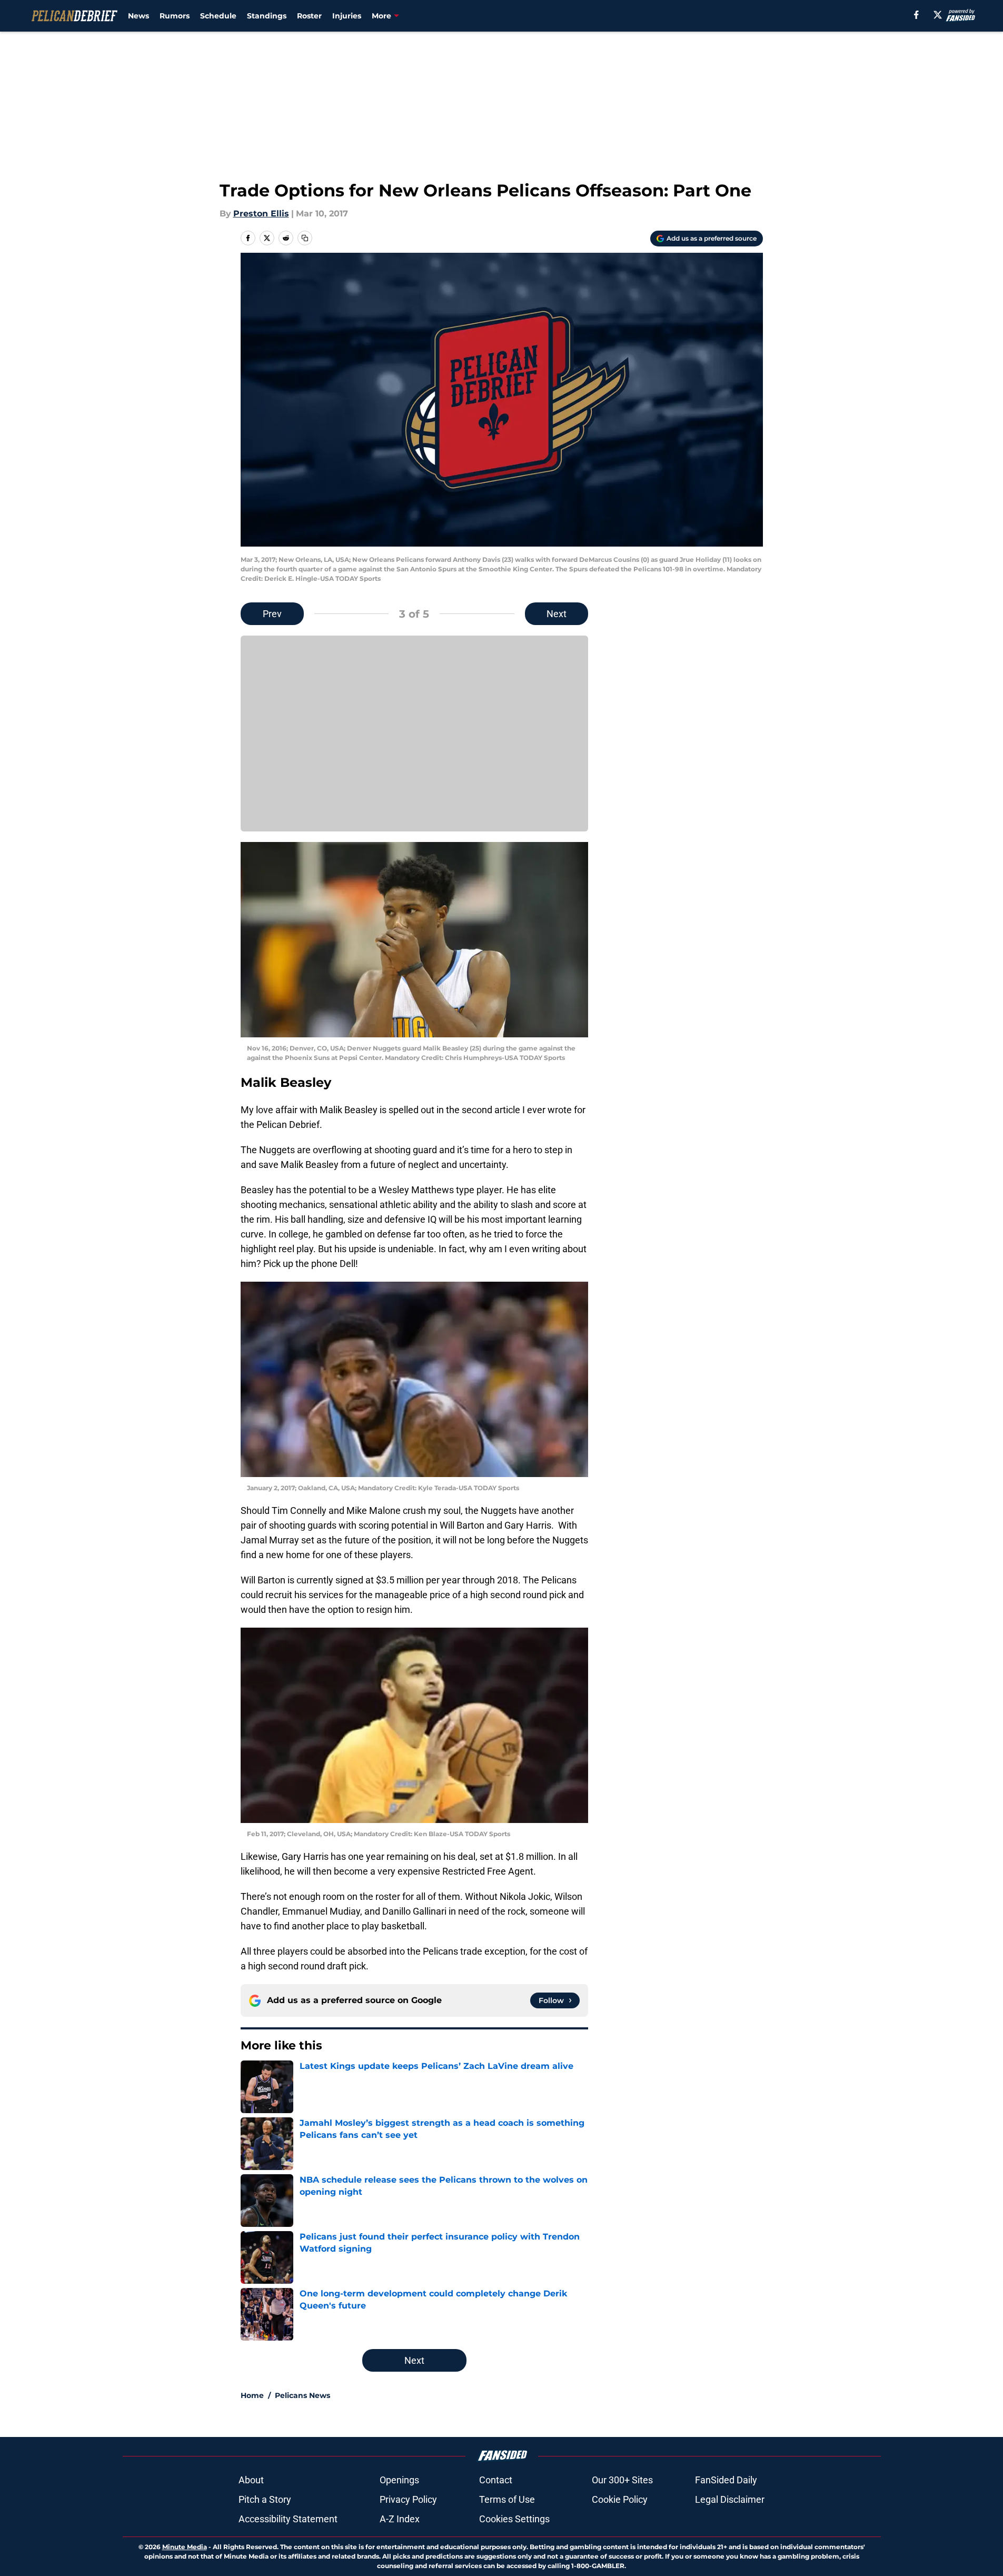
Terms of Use (507, 2499)
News (138, 16)
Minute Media (185, 2547)
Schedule (218, 16)
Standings (267, 16)
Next (557, 614)
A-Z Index (400, 2519)
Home (252, 2395)
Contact (496, 2480)
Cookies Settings (514, 2519)
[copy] (305, 238)
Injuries (347, 16)
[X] (938, 15)
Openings (399, 2480)
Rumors (175, 16)
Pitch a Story (265, 2499)
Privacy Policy (408, 2499)
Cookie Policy (620, 2499)
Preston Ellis (261, 214)
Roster (309, 16)
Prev (272, 614)
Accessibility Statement (288, 2519)
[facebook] (916, 15)
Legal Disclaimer (730, 2499)
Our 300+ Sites (622, 2480)
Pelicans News (302, 2395)
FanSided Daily (726, 2480)
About (251, 2480)
